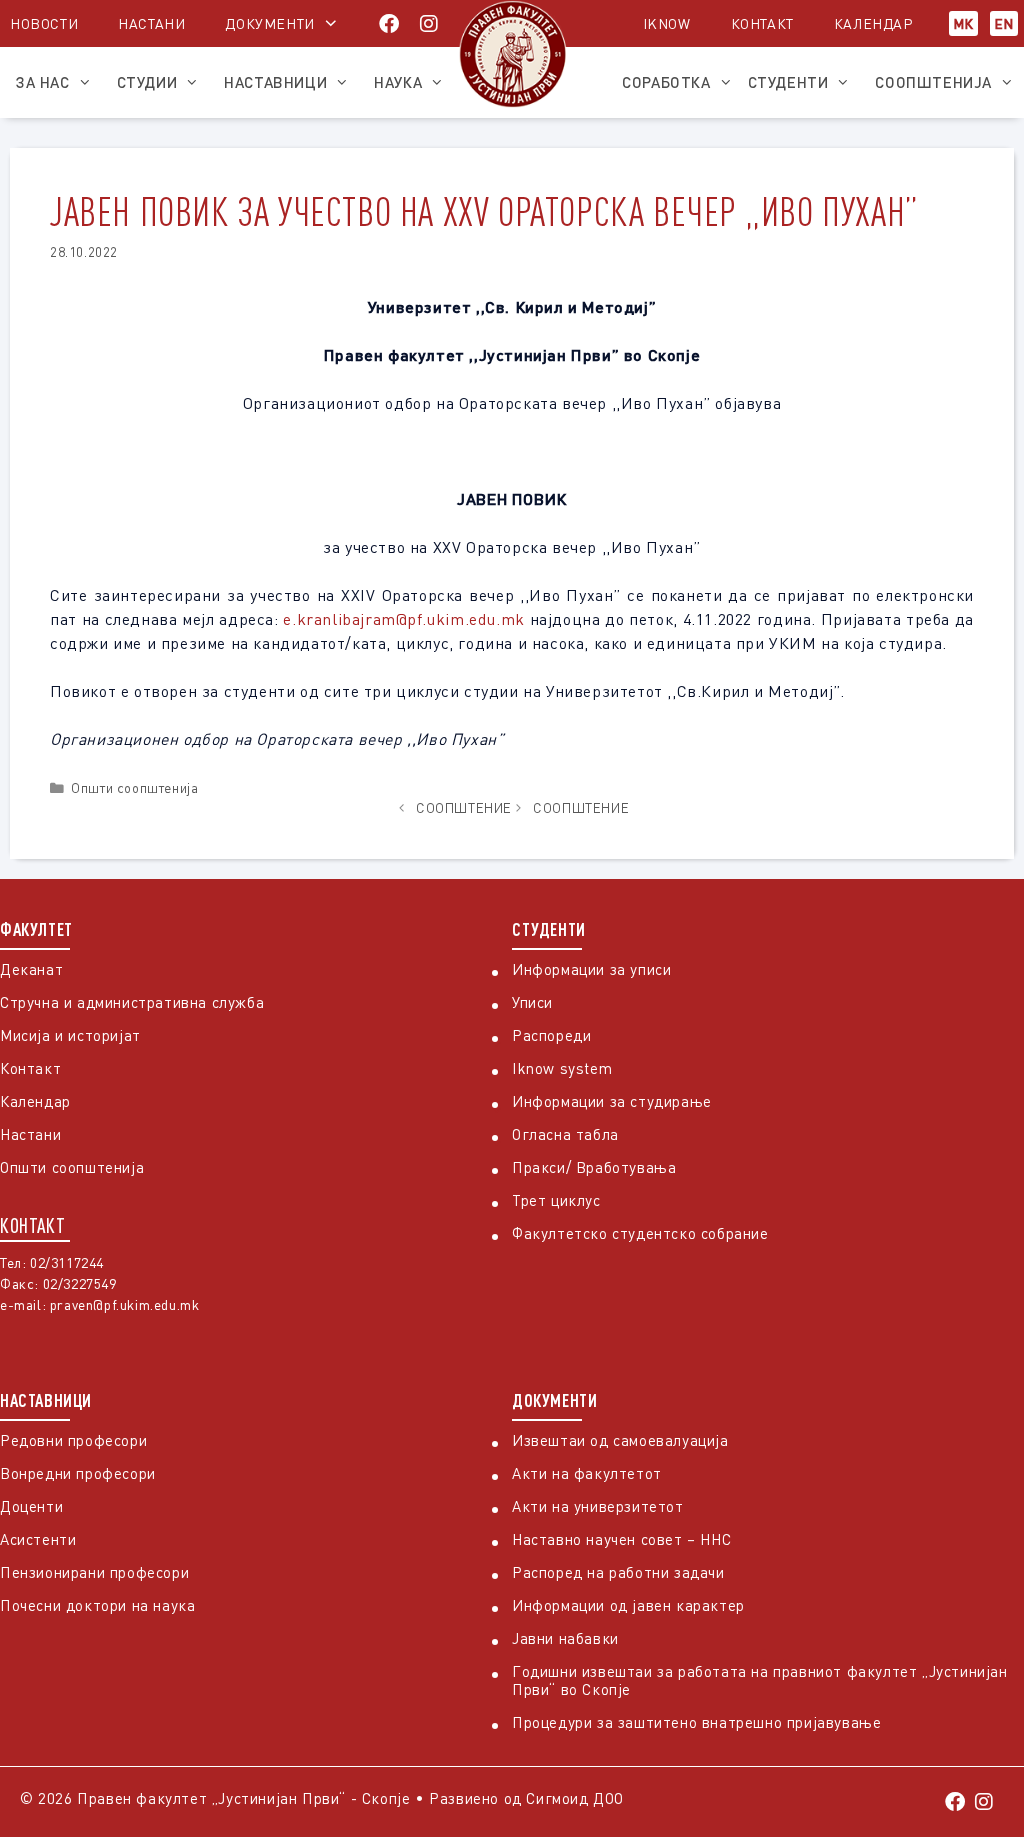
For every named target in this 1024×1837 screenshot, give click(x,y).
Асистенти (38, 1539)
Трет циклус (556, 1200)
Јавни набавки (565, 1638)
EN (1004, 23)
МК (963, 23)
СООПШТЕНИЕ (464, 808)
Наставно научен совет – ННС (621, 1539)
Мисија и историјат (70, 1035)
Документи (269, 23)
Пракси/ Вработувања (594, 1167)
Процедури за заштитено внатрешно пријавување (696, 1722)
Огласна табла (565, 1134)
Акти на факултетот (587, 1473)
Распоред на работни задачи (618, 1572)
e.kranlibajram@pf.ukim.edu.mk (403, 619)
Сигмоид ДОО (575, 1798)
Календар (873, 23)
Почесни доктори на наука (97, 1605)
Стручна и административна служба (132, 1002)
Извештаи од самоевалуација (620, 1440)
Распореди (551, 1035)
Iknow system (562, 1068)
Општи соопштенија (134, 788)
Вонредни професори (78, 1473)
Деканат (31, 969)
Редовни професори (73, 1440)
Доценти (31, 1506)
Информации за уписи (591, 969)
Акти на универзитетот (598, 1506)
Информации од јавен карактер (628, 1605)
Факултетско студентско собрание (640, 1233)
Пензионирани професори (94, 1572)
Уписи (532, 1002)
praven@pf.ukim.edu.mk (125, 1304)
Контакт (762, 23)
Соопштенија (933, 82)
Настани (151, 23)
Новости (44, 23)
